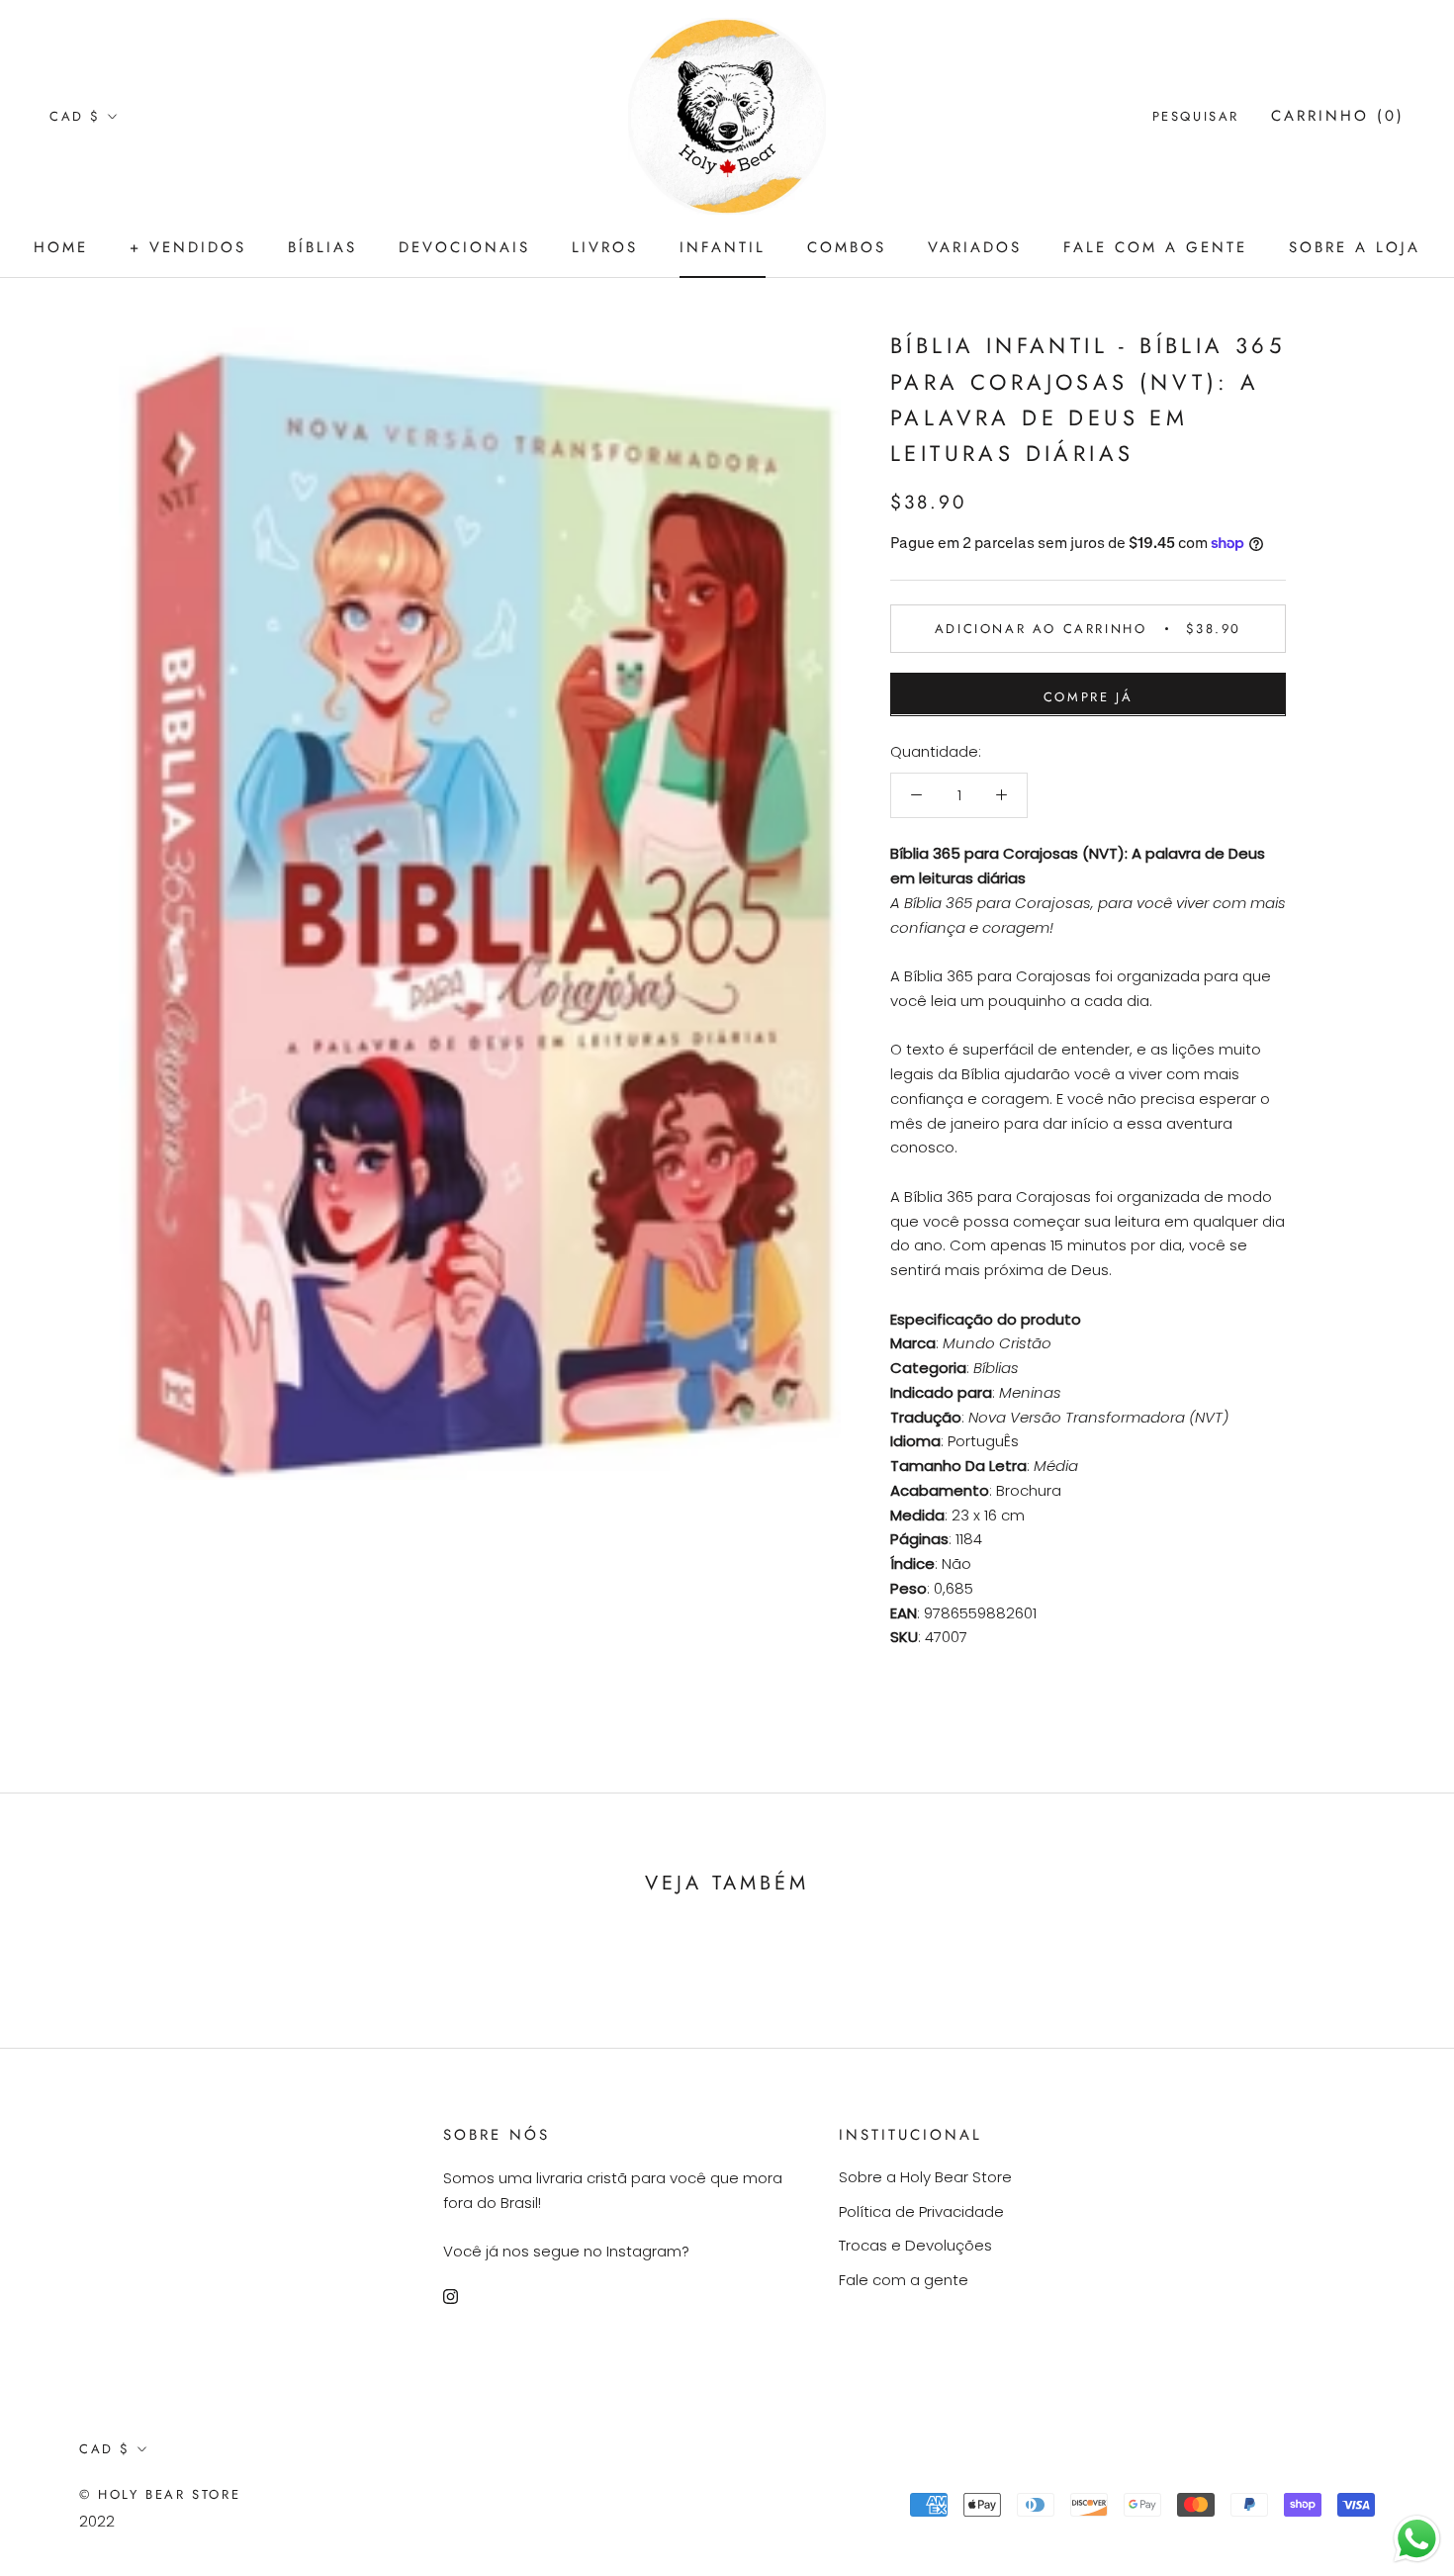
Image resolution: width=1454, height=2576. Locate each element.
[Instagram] (451, 2297)
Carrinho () (1338, 116)
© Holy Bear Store (160, 2494)
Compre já (1088, 696)
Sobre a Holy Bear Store (925, 2177)
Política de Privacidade (921, 2211)
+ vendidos (188, 247)
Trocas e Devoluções (915, 2245)
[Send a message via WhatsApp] (1417, 2539)
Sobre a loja (1355, 247)
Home (61, 247)
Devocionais (464, 247)
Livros (605, 247)
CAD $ (75, 116)
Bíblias (322, 247)
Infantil (723, 247)
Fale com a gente (1155, 247)
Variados (975, 247)
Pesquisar (1196, 116)
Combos (847, 247)
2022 (97, 2521)
